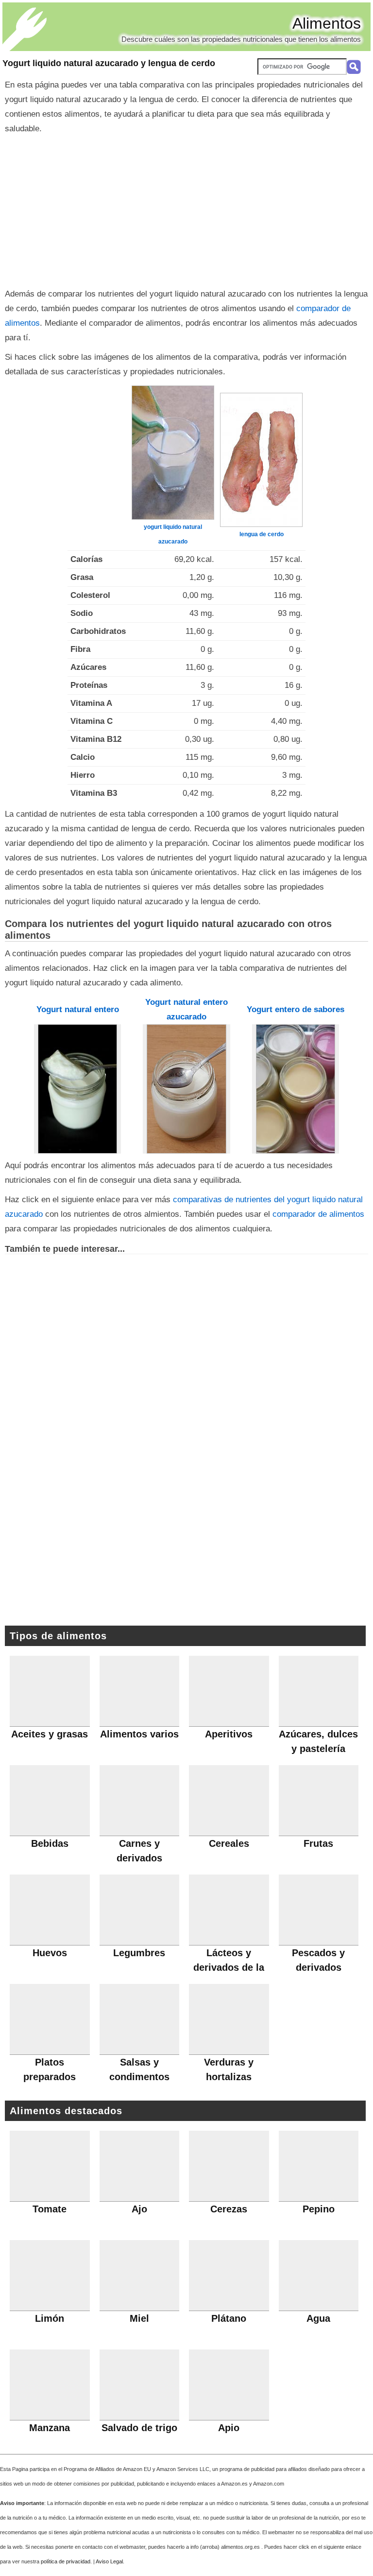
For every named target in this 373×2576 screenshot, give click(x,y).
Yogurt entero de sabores (296, 1009)
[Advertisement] (186, 209)
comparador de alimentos (318, 1214)
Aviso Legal (109, 2561)
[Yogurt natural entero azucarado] (186, 1089)
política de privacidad (66, 2561)
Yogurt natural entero (78, 1009)
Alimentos (327, 23)
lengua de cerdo (262, 534)
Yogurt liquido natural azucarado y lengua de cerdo (109, 63)
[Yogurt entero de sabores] (296, 1089)
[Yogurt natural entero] (78, 1089)
